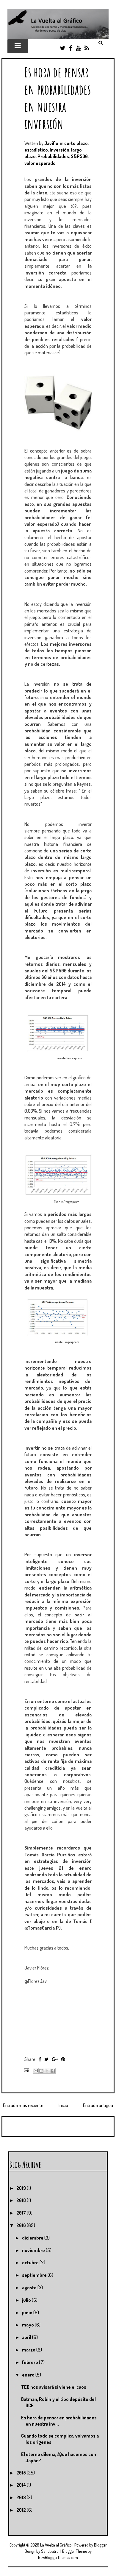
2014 (22, 2485)
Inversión (59, 150)
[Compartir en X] (47, 2071)
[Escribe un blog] (41, 2071)
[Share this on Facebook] (40, 2059)
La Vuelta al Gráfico (56, 2545)
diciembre (33, 2238)
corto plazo (76, 143)
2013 (22, 2497)
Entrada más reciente (23, 2105)
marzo (29, 2350)
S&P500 (79, 156)
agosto (30, 2287)
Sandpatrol (50, 2551)
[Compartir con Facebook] (53, 2071)
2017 (22, 2213)
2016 (22, 2225)
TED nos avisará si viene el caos (54, 2387)
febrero (30, 2362)
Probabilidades (53, 156)
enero (29, 2375)
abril (27, 2337)
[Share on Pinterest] (63, 2059)
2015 (22, 2473)
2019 (22, 2188)
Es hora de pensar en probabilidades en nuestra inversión (58, 98)
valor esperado (40, 163)
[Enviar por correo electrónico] (36, 2071)
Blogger (100, 2545)
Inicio (63, 2105)
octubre (31, 2262)
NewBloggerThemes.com (58, 2557)
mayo (28, 2325)
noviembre (34, 2250)
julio (27, 2300)
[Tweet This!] (47, 2059)
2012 (22, 2510)
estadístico (36, 150)
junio (28, 2313)
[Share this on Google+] (55, 2059)
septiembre (35, 2275)
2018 (22, 2200)
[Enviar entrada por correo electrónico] (26, 2070)
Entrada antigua (98, 2105)
